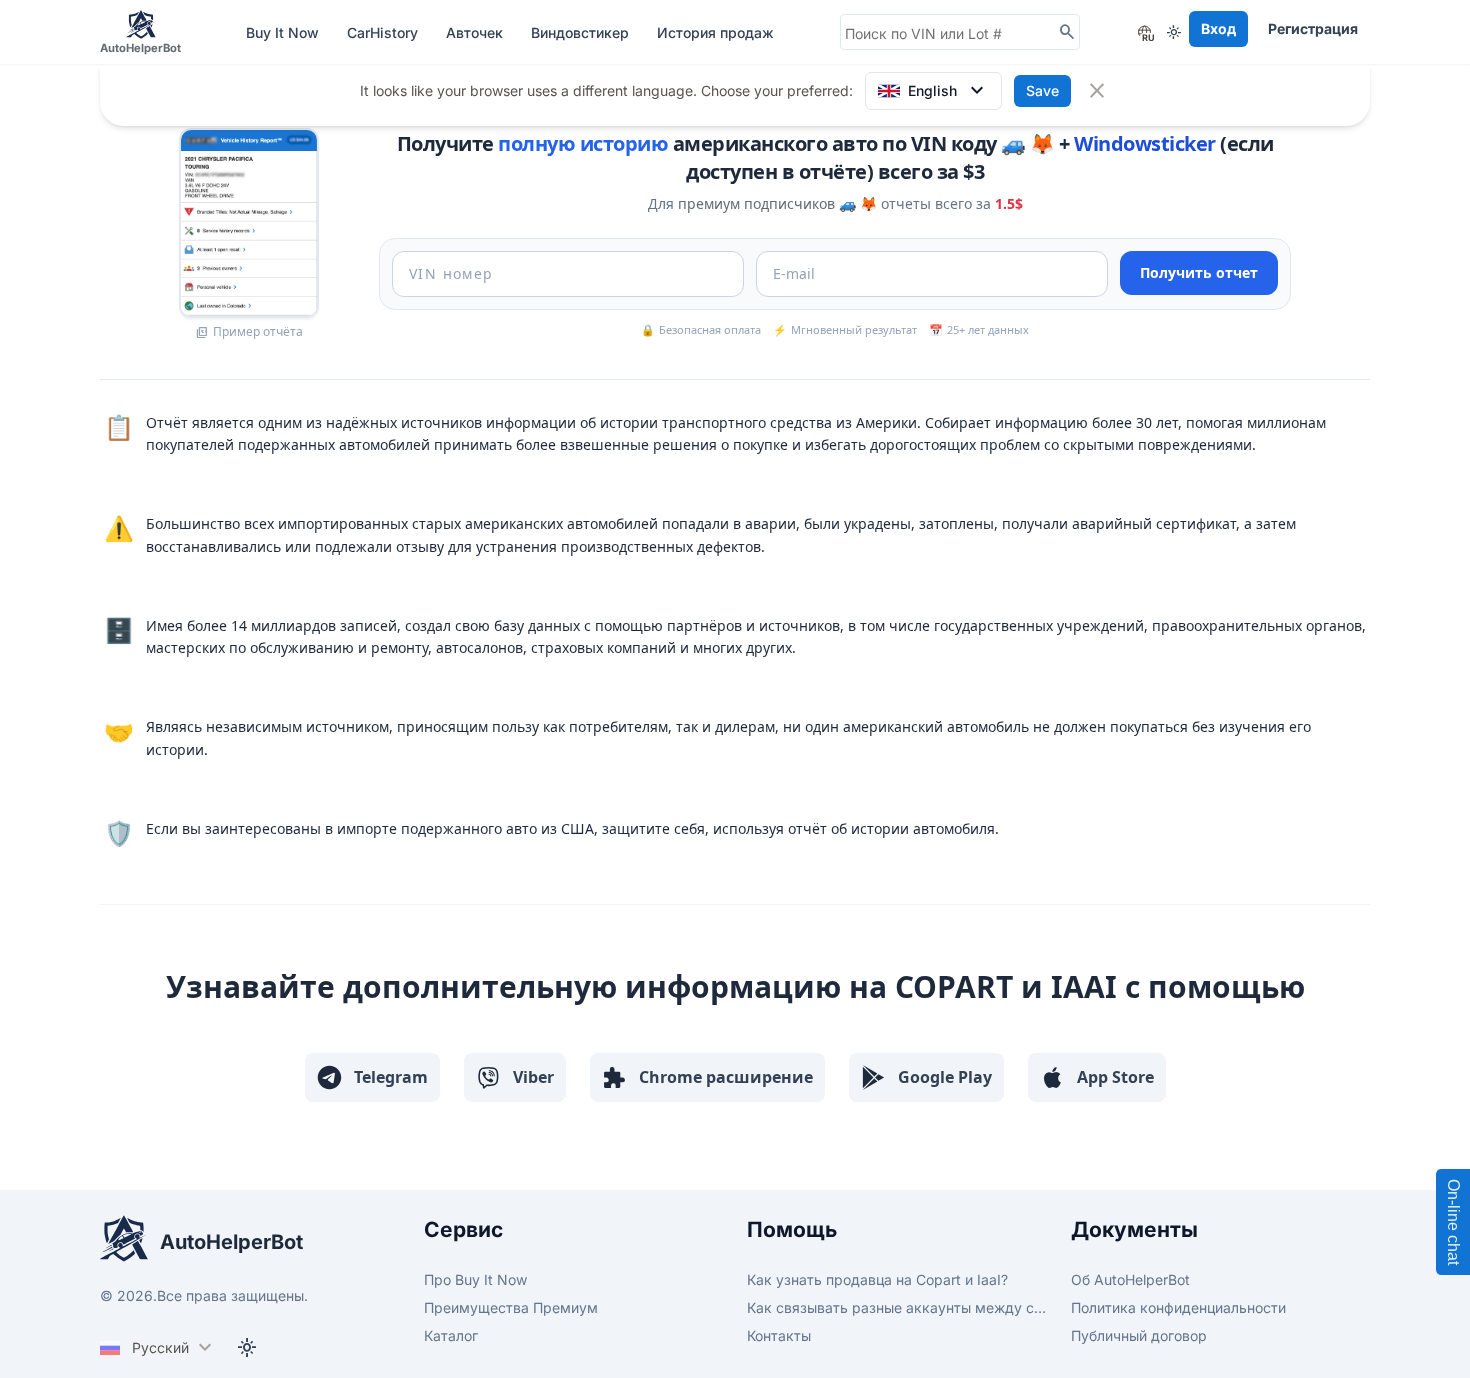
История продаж (715, 32)
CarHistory (384, 32)
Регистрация (1313, 28)
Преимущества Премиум (511, 1307)
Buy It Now (284, 32)
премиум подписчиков (756, 203)
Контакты (779, 1335)
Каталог (451, 1335)
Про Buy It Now (475, 1279)
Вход (1218, 28)
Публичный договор (1139, 1335)
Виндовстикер (582, 32)
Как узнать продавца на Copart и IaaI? (877, 1279)
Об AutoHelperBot (1130, 1279)
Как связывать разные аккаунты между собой (897, 1307)
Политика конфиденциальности (1178, 1307)
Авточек (476, 32)
